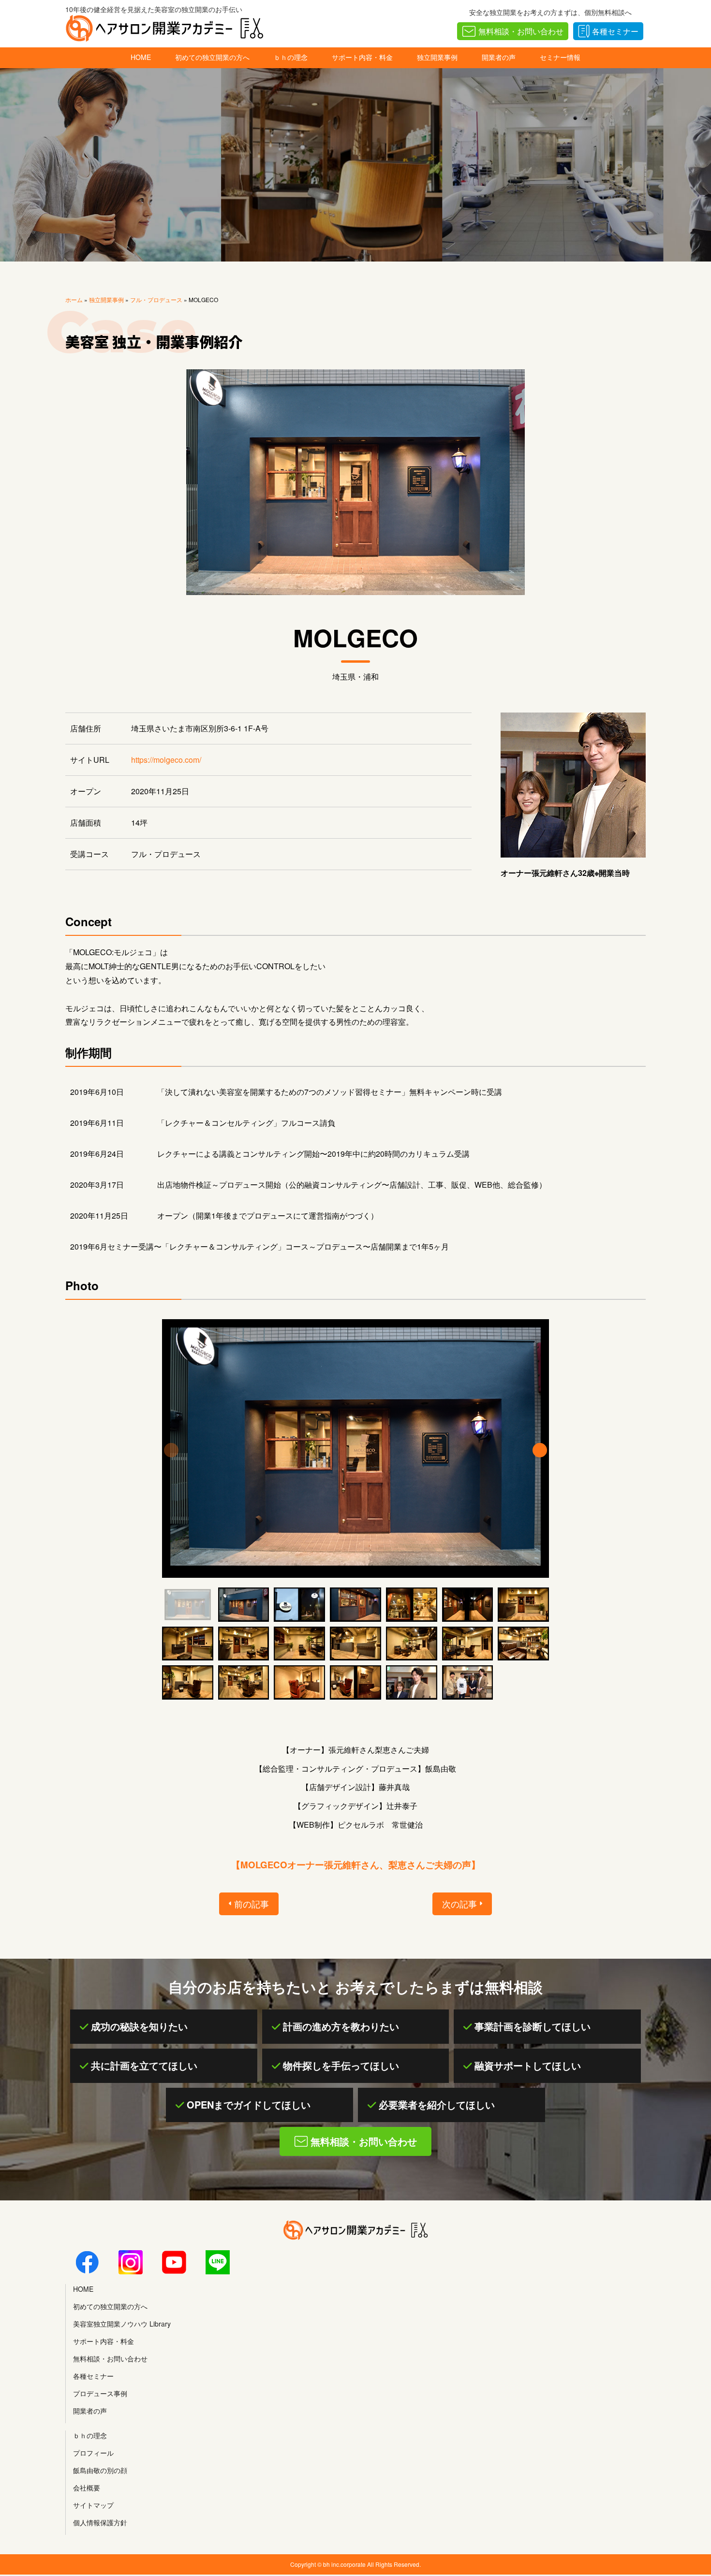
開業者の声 (499, 57)
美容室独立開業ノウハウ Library (122, 2324)
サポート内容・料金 (362, 57)
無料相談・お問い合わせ (521, 31)
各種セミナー (615, 31)
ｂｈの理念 (291, 57)
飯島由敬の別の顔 (100, 2470)
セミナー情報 (560, 57)
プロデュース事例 (100, 2393)
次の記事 (459, 1904)
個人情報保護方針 (100, 2522)
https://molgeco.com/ (166, 760)
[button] (540, 1450)
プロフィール (93, 2453)
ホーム (74, 299)
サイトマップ (93, 2505)
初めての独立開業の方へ (212, 57)
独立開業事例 (437, 57)
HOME (141, 57)
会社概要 (87, 2488)
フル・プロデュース (156, 299)
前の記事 (252, 1904)
